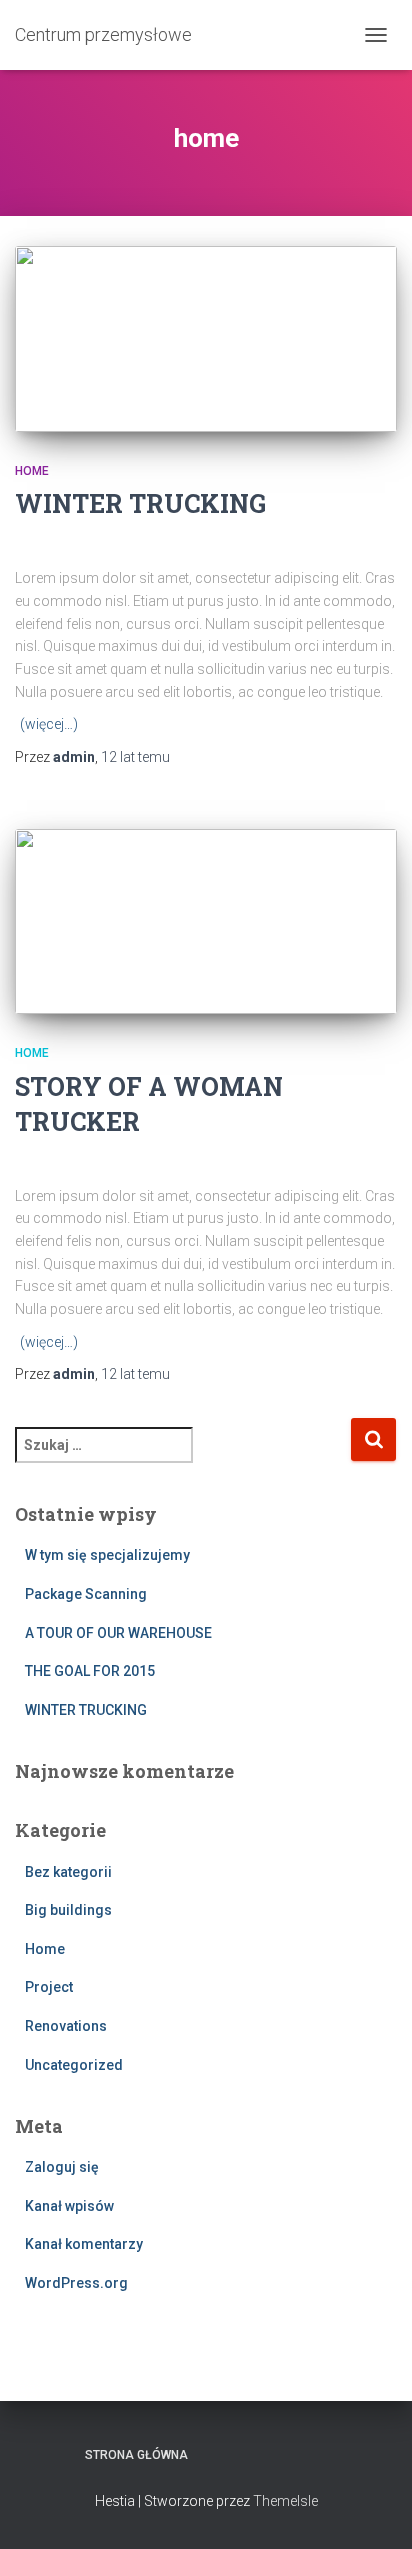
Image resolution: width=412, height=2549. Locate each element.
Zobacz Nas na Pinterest (257, 2454)
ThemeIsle (285, 2501)
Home (32, 471)
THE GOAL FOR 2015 (90, 1671)
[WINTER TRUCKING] (206, 339)
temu (135, 757)
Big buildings (68, 1910)
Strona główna (136, 2455)
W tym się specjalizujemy (107, 1555)
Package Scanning (86, 1594)
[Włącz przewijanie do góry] (372, 2509)
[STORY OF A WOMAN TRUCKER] (206, 922)
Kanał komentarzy (84, 2244)
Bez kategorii (68, 1872)
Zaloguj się (62, 2167)
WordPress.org (76, 2283)
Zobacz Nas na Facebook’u (222, 2454)
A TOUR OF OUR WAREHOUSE (118, 1633)
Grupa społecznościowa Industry (327, 2454)
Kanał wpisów (69, 2206)
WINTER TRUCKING (140, 503)
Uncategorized (74, 2065)
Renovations (66, 2026)
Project (49, 1987)
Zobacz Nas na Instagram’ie (292, 2454)
